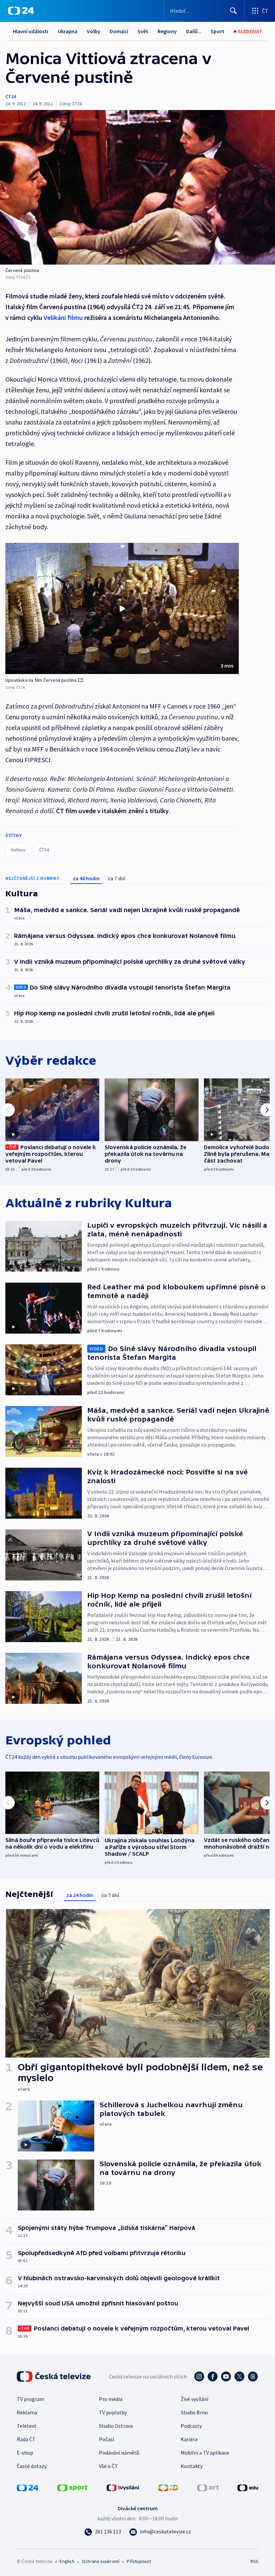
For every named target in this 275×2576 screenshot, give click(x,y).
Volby (94, 31)
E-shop (25, 2453)
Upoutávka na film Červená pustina (41, 680)
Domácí (119, 31)
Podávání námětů (119, 2453)
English (67, 2561)
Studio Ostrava (116, 2426)
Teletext (27, 2426)
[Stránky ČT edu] (248, 2487)
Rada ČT (26, 2439)
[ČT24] (21, 11)
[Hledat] (233, 11)
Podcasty (191, 2426)
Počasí (106, 2439)
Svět (143, 31)
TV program (31, 2399)
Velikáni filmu (63, 317)
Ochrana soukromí (101, 2561)
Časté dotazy (32, 2466)
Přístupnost (139, 2561)
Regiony (167, 31)
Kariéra (189, 2439)
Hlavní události (31, 31)
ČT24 (11, 97)
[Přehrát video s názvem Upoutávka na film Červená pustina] (122, 609)
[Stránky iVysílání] (123, 2487)
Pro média (111, 2399)
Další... (194, 31)
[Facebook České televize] (213, 2376)
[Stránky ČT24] (27, 2487)
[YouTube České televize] (226, 2376)
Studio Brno (194, 2412)
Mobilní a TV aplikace (205, 2453)
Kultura (18, 850)
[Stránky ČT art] (208, 2487)
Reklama (27, 2412)
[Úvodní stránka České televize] (54, 2376)
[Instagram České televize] (199, 2376)
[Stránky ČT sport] (72, 2487)
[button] (122, 609)
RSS (254, 2561)
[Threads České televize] (253, 2376)
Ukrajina (68, 31)
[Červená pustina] (137, 187)
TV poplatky (113, 2412)
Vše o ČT (108, 2466)
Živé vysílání (195, 2399)
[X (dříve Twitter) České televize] (239, 2376)
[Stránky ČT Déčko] (168, 2487)
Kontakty (192, 2466)
